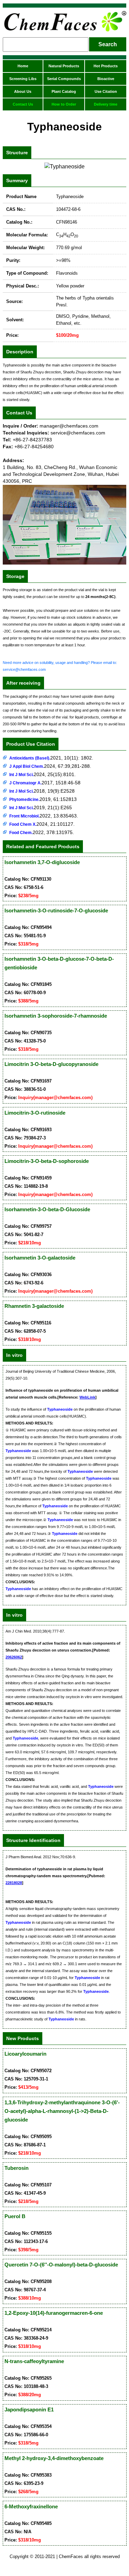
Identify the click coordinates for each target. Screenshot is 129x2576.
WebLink (87, 1397)
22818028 (14, 1883)
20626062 (14, 1657)
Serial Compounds (64, 79)
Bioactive (106, 79)
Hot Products (106, 66)
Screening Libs (23, 79)
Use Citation (106, 91)
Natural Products (64, 66)
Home (23, 66)
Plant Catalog (64, 91)
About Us (23, 91)
